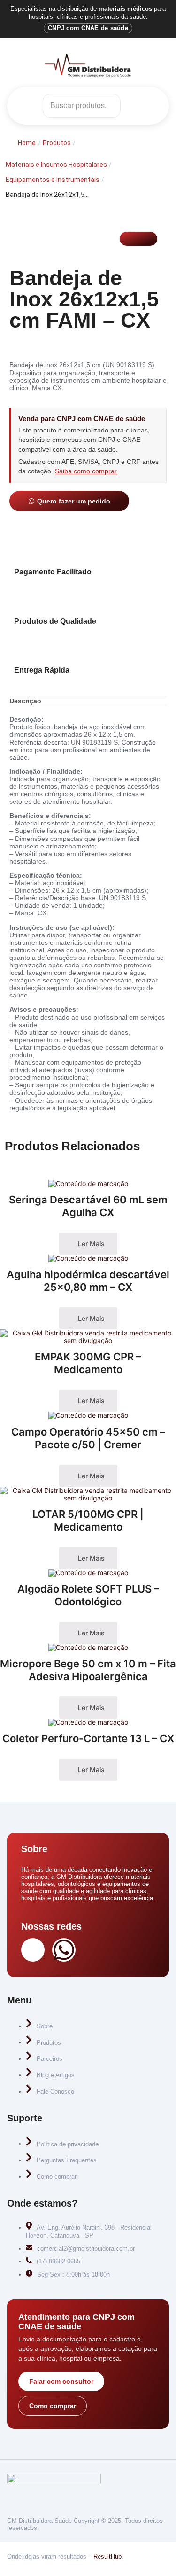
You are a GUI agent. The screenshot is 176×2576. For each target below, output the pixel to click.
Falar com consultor (61, 2381)
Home (27, 143)
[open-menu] (152, 106)
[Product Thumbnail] (138, 239)
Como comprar (53, 2406)
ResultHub (107, 2556)
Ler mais (90, 1244)
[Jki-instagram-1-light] (33, 1950)
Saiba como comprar (86, 471)
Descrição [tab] (25, 701)
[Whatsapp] (64, 1950)
